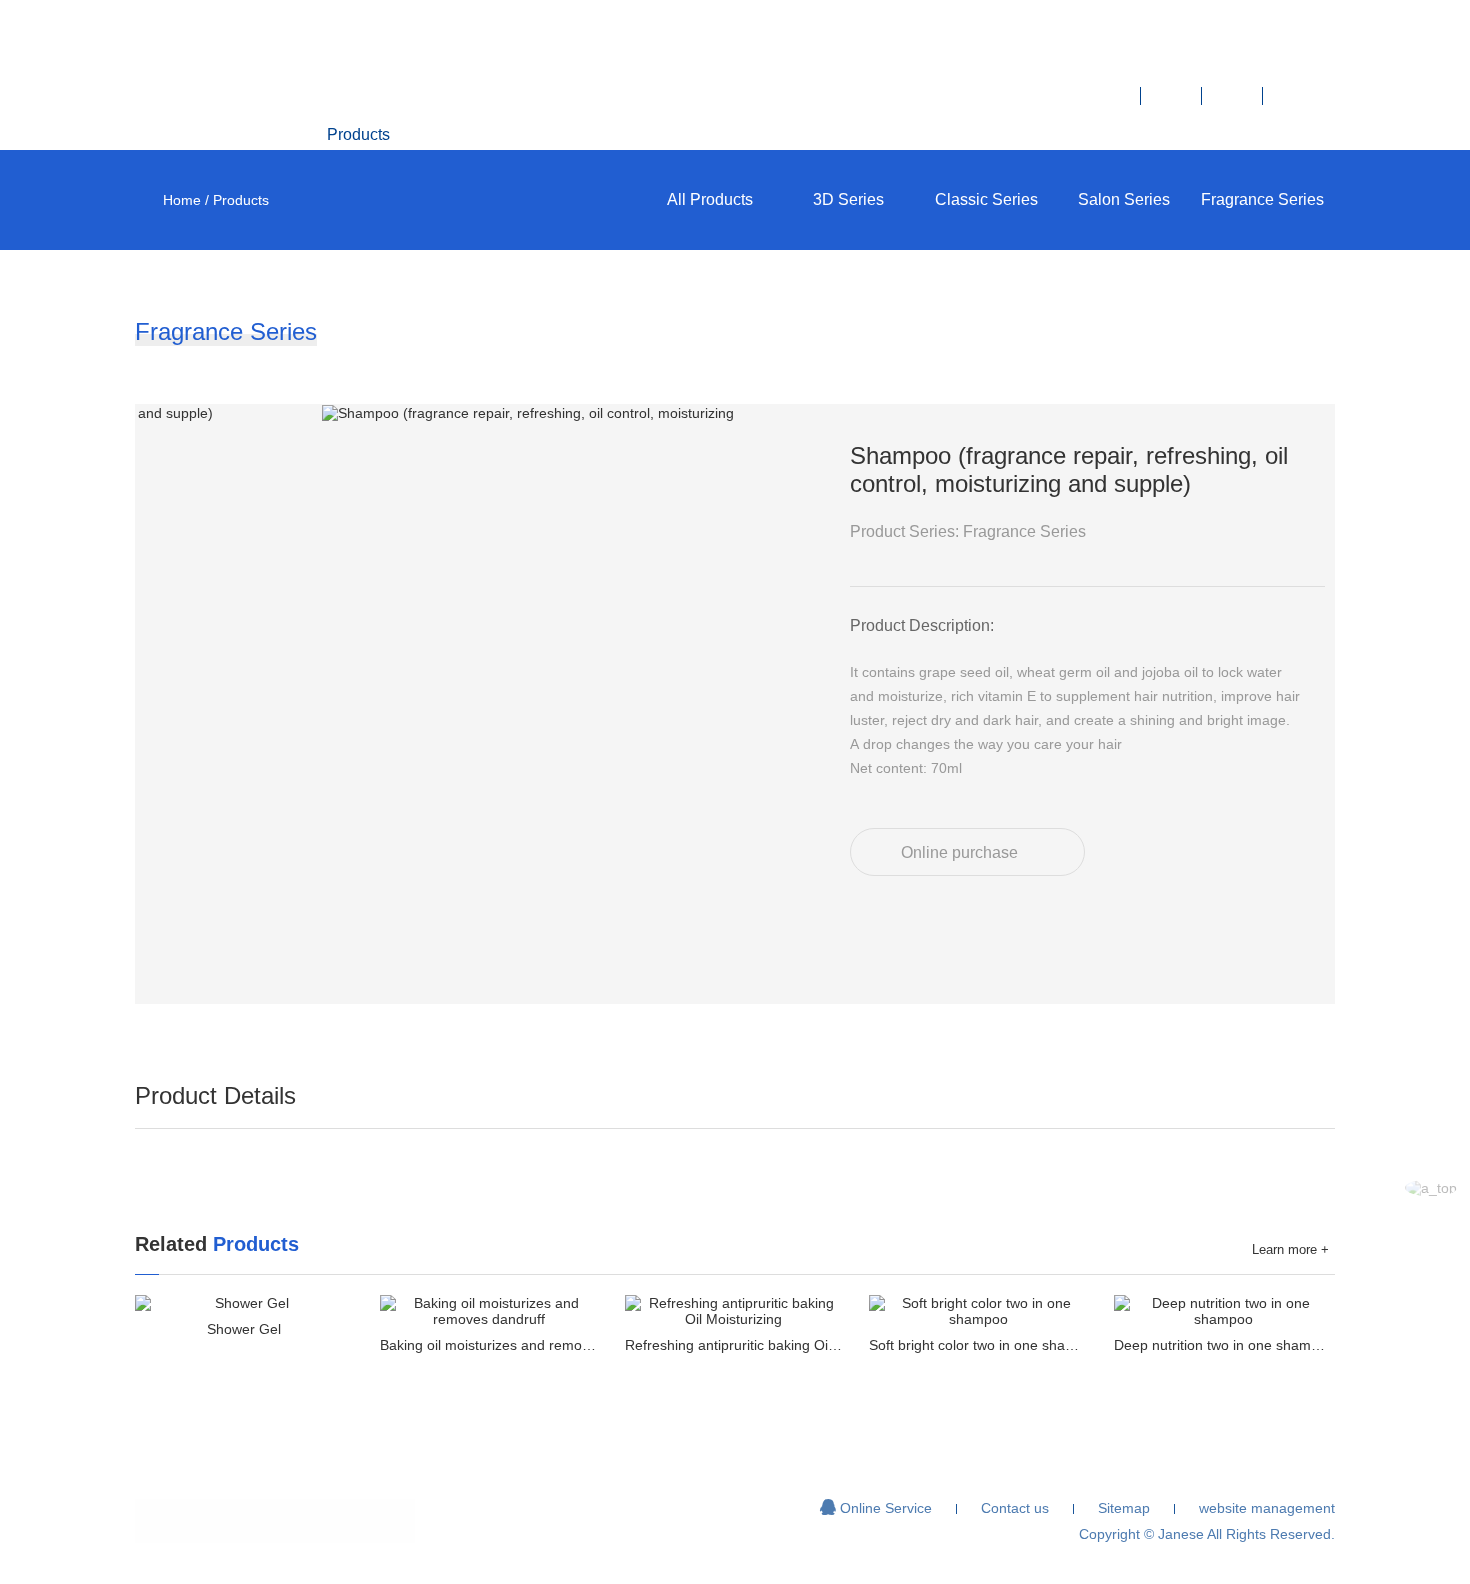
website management (1267, 1508)
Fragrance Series (1262, 199)
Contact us (1109, 134)
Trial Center (806, 134)
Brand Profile (509, 134)
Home (209, 134)
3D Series (848, 199)
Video (657, 134)
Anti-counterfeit (957, 134)
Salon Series (1124, 199)
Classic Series (986, 199)
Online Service (876, 1508)
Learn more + (1290, 1249)
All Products (710, 199)
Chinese (1259, 134)
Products (358, 134)
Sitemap (1124, 1508)
